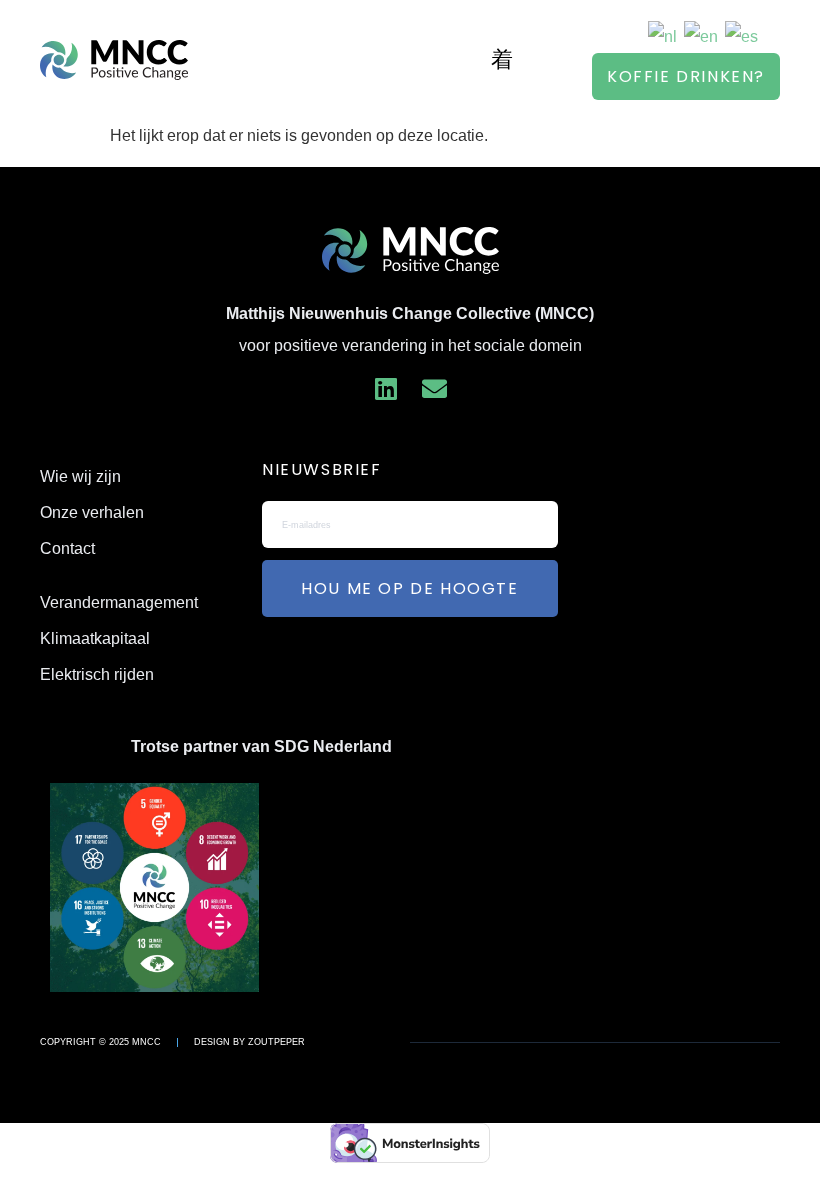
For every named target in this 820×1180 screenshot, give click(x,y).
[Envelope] (434, 388)
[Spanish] (742, 35)
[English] (702, 35)
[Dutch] (663, 35)
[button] (502, 59)
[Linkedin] (385, 388)
